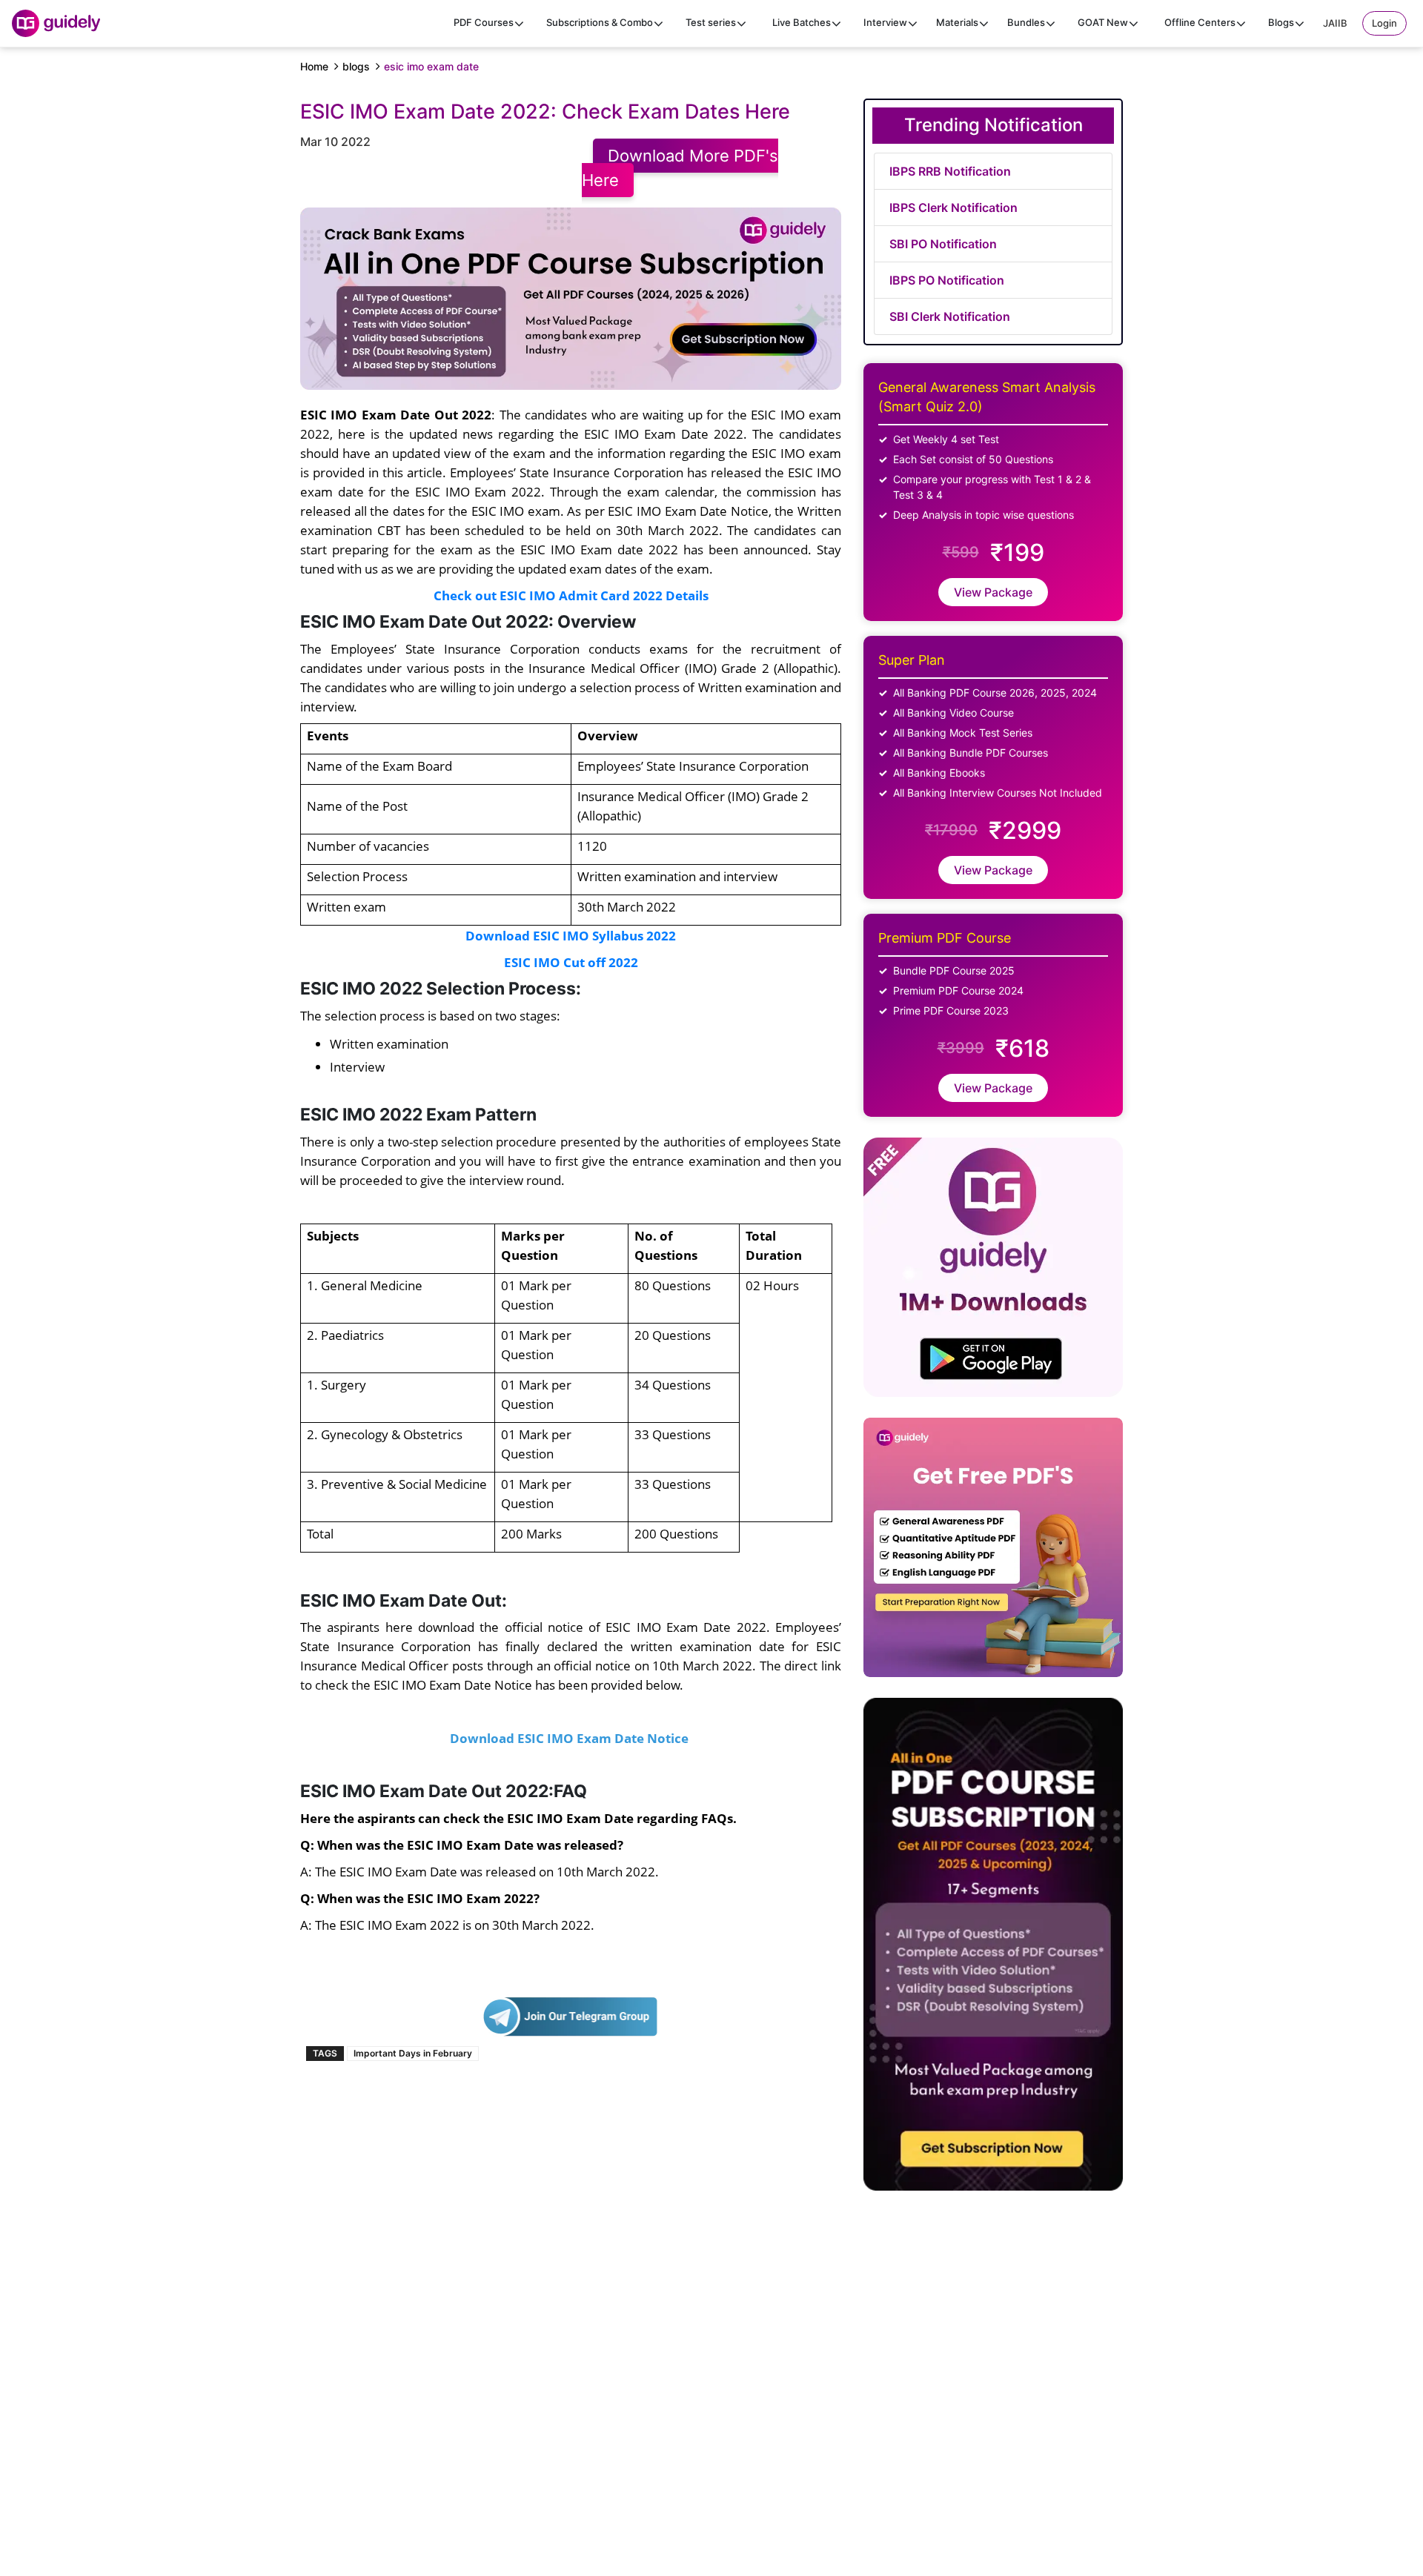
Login (1384, 23)
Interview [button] (885, 22)
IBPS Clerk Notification (953, 208)
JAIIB (1335, 23)
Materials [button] (957, 22)
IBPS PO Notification (947, 280)
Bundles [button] (1026, 22)
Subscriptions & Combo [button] (600, 22)
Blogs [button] (1281, 22)
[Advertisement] (1123, 2391)
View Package (993, 592)
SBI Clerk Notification (950, 316)
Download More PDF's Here (680, 168)
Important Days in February (413, 2053)
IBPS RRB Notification (950, 171)
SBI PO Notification (943, 244)
